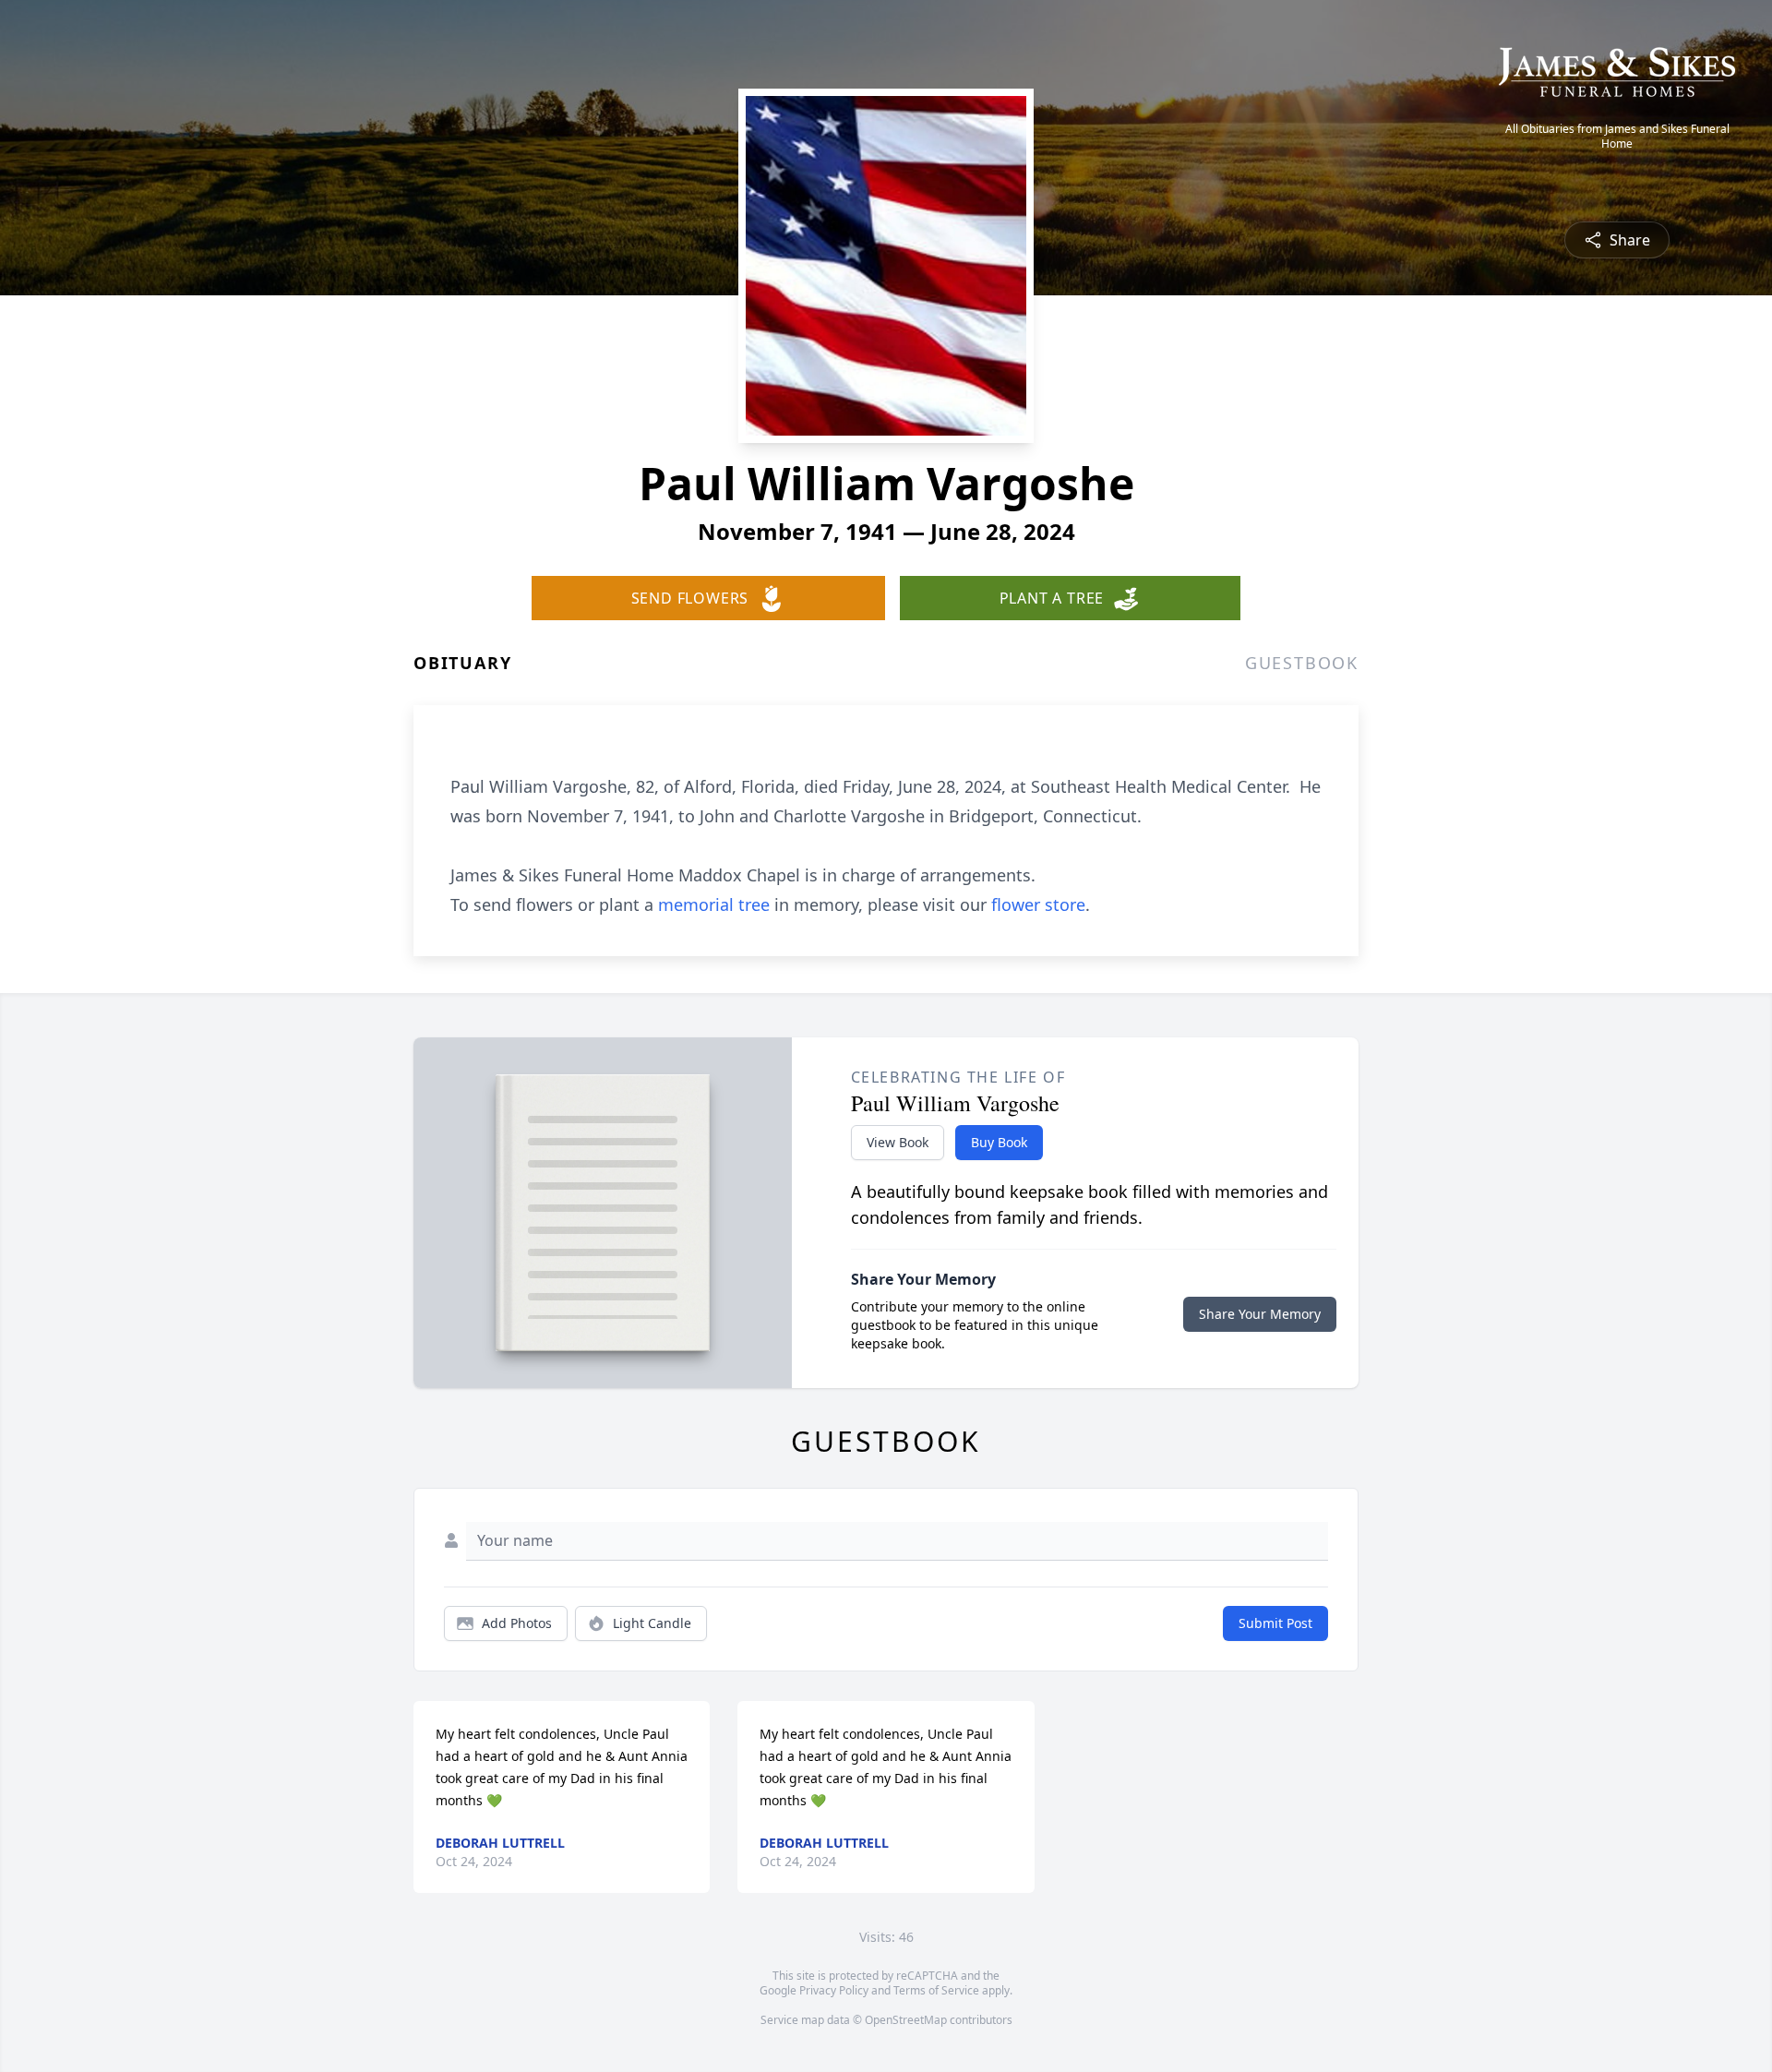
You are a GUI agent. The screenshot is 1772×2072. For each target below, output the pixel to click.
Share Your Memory (1260, 1314)
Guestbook (1302, 663)
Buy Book (999, 1142)
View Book (898, 1142)
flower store (1038, 904)
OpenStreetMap (906, 2020)
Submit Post (1275, 1623)
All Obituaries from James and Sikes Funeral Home (1617, 137)
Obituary (462, 663)
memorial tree (714, 904)
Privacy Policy (834, 1990)
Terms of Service (936, 1990)
